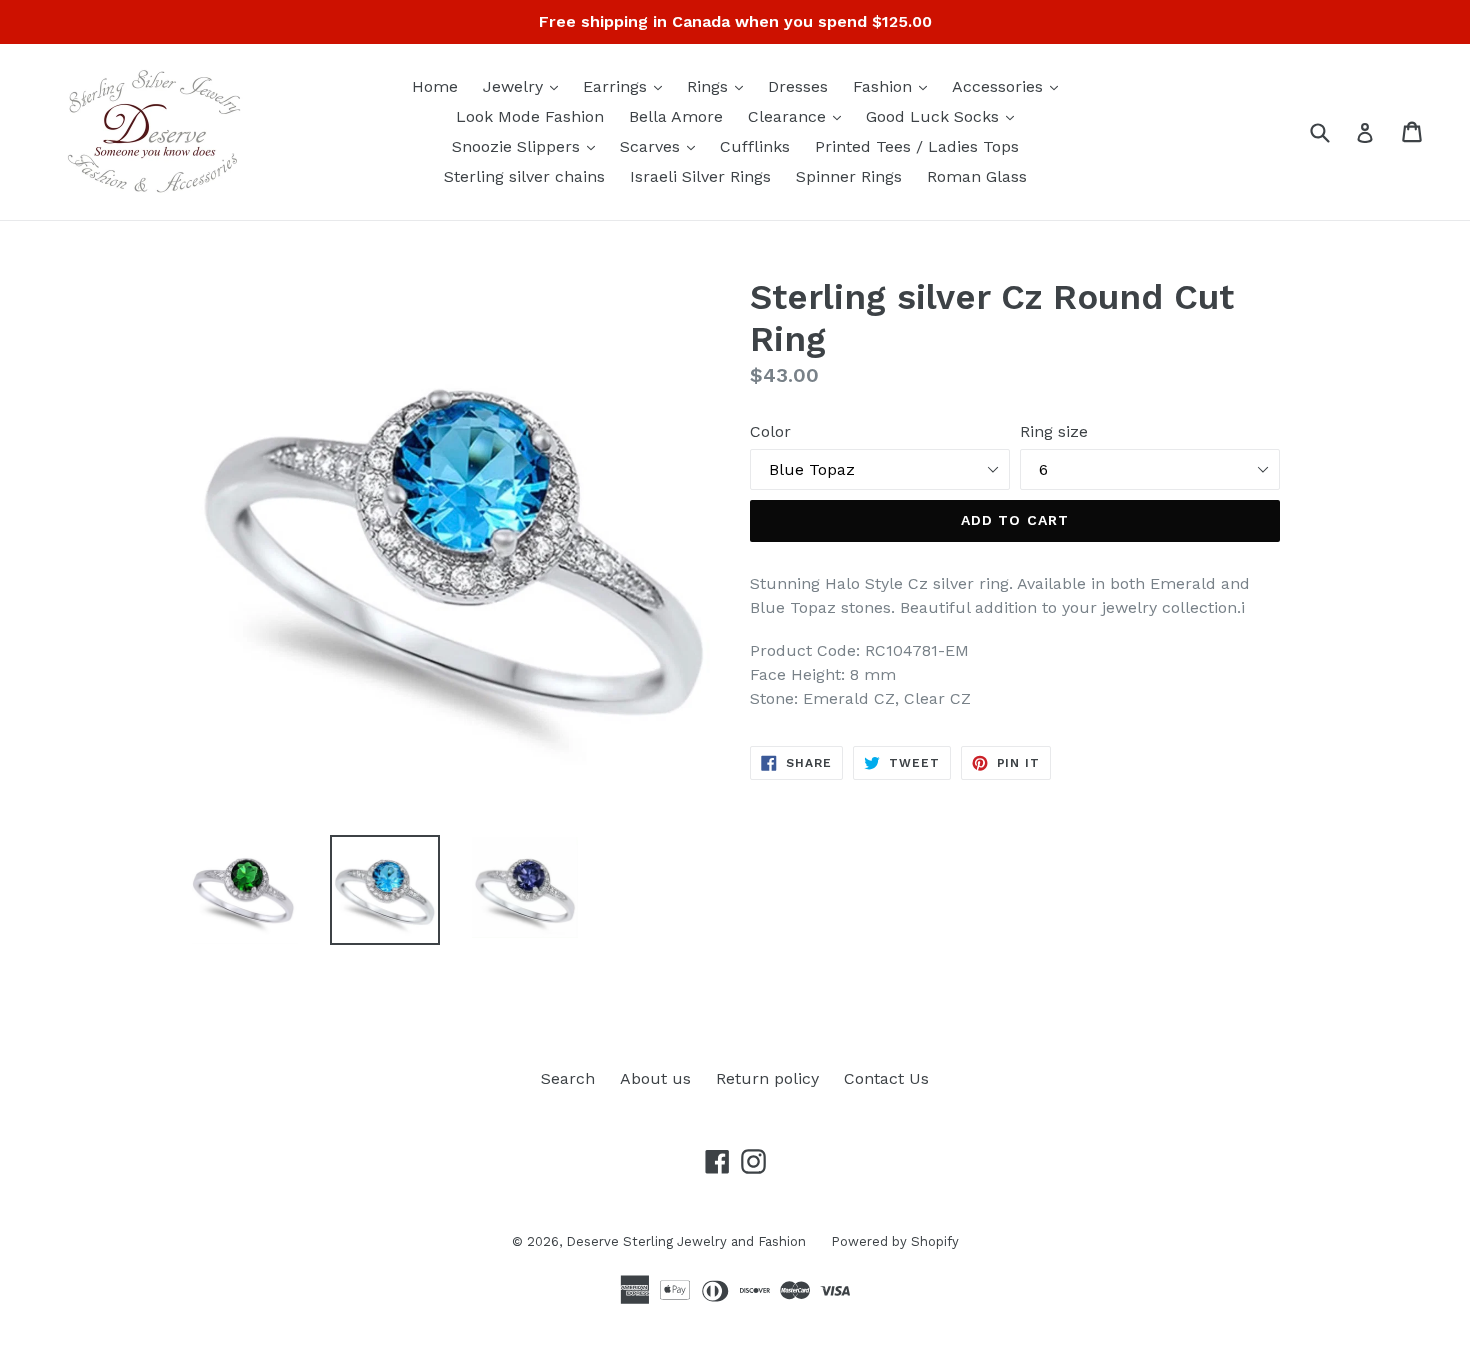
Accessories (1010, 86)
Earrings (627, 86)
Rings (720, 86)
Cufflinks (755, 146)
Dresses (798, 86)
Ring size (1054, 431)
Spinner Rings (849, 176)
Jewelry (525, 86)
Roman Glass (977, 176)
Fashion (895, 86)
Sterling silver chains (524, 176)
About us (655, 1078)
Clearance (799, 116)
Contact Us (886, 1078)
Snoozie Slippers (528, 146)
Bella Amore (676, 116)
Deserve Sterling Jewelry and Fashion (686, 1241)
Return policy (767, 1078)
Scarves (662, 146)
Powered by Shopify (895, 1241)
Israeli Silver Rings (700, 176)
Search (568, 1078)
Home (435, 86)
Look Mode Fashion (530, 116)
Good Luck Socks (945, 116)
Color (770, 431)
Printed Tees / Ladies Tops (917, 146)
